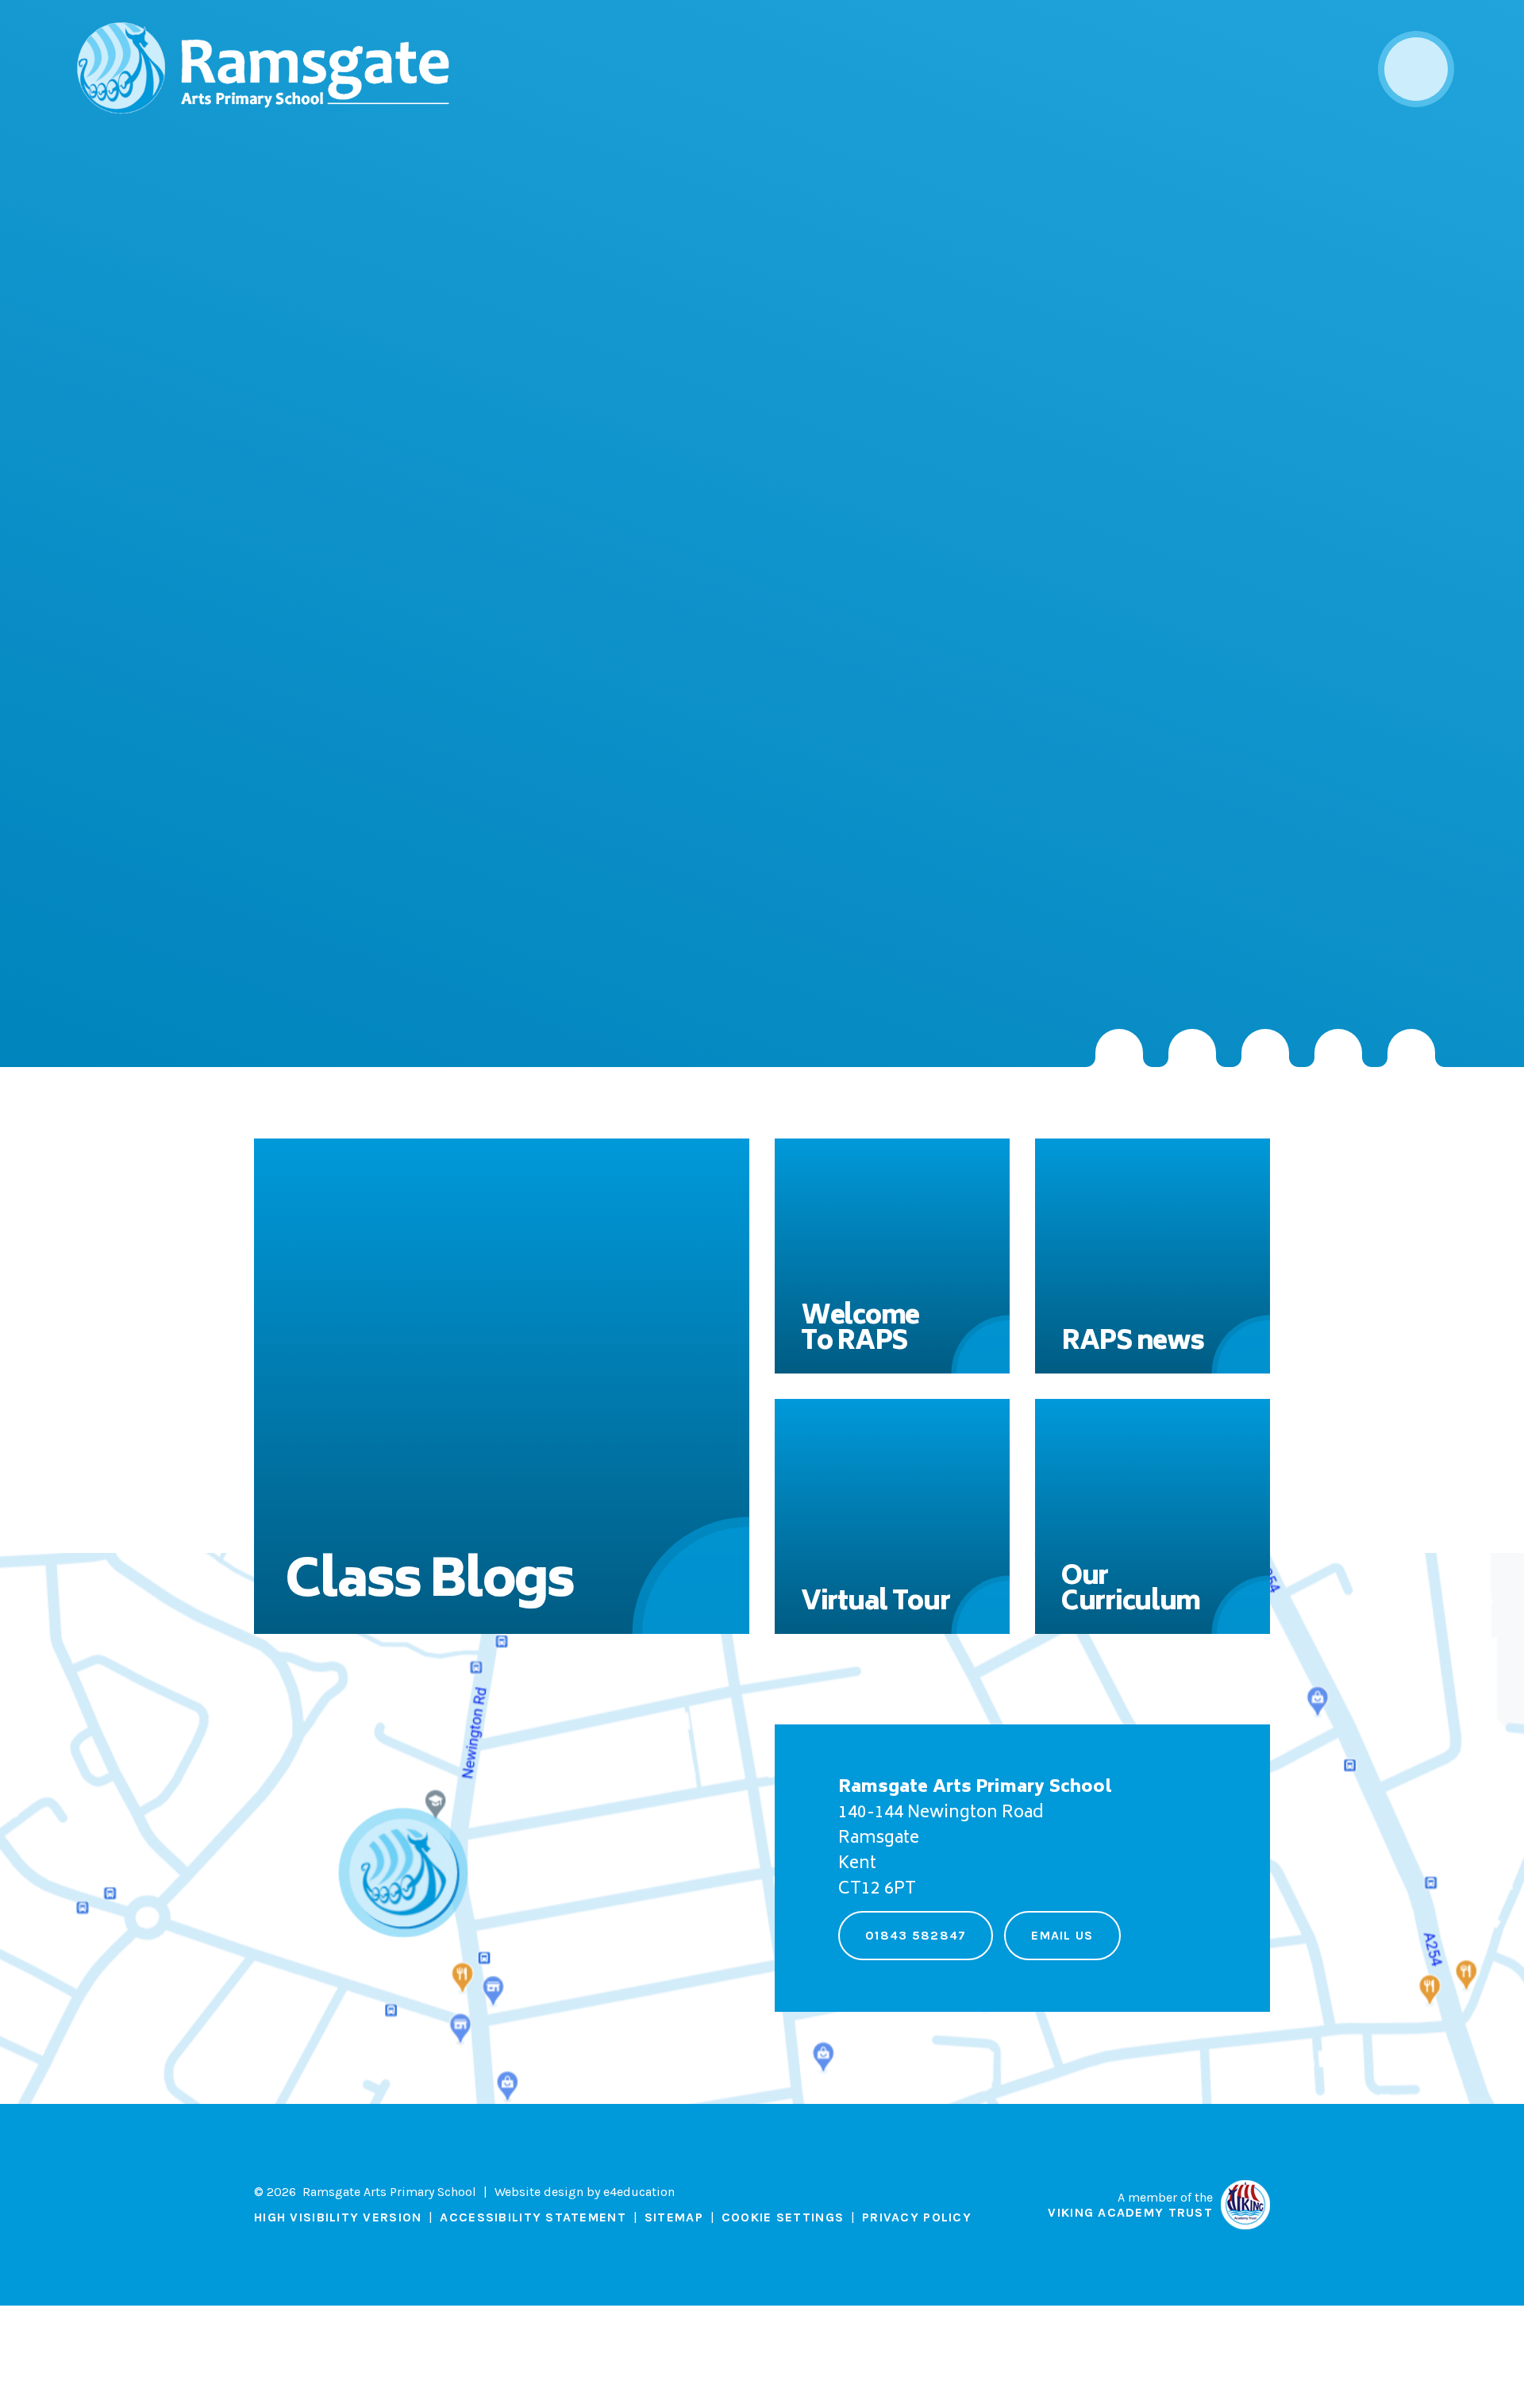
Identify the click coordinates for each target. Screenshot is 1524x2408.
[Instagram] (1119, 1048)
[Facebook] (1265, 1048)
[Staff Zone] (1338, 1048)
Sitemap (674, 2217)
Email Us (1062, 1935)
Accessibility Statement (533, 2217)
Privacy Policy (917, 2217)
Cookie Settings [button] (783, 2217)
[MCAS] (1411, 1048)
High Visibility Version (338, 2217)
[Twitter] (1192, 1048)
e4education (639, 2192)
